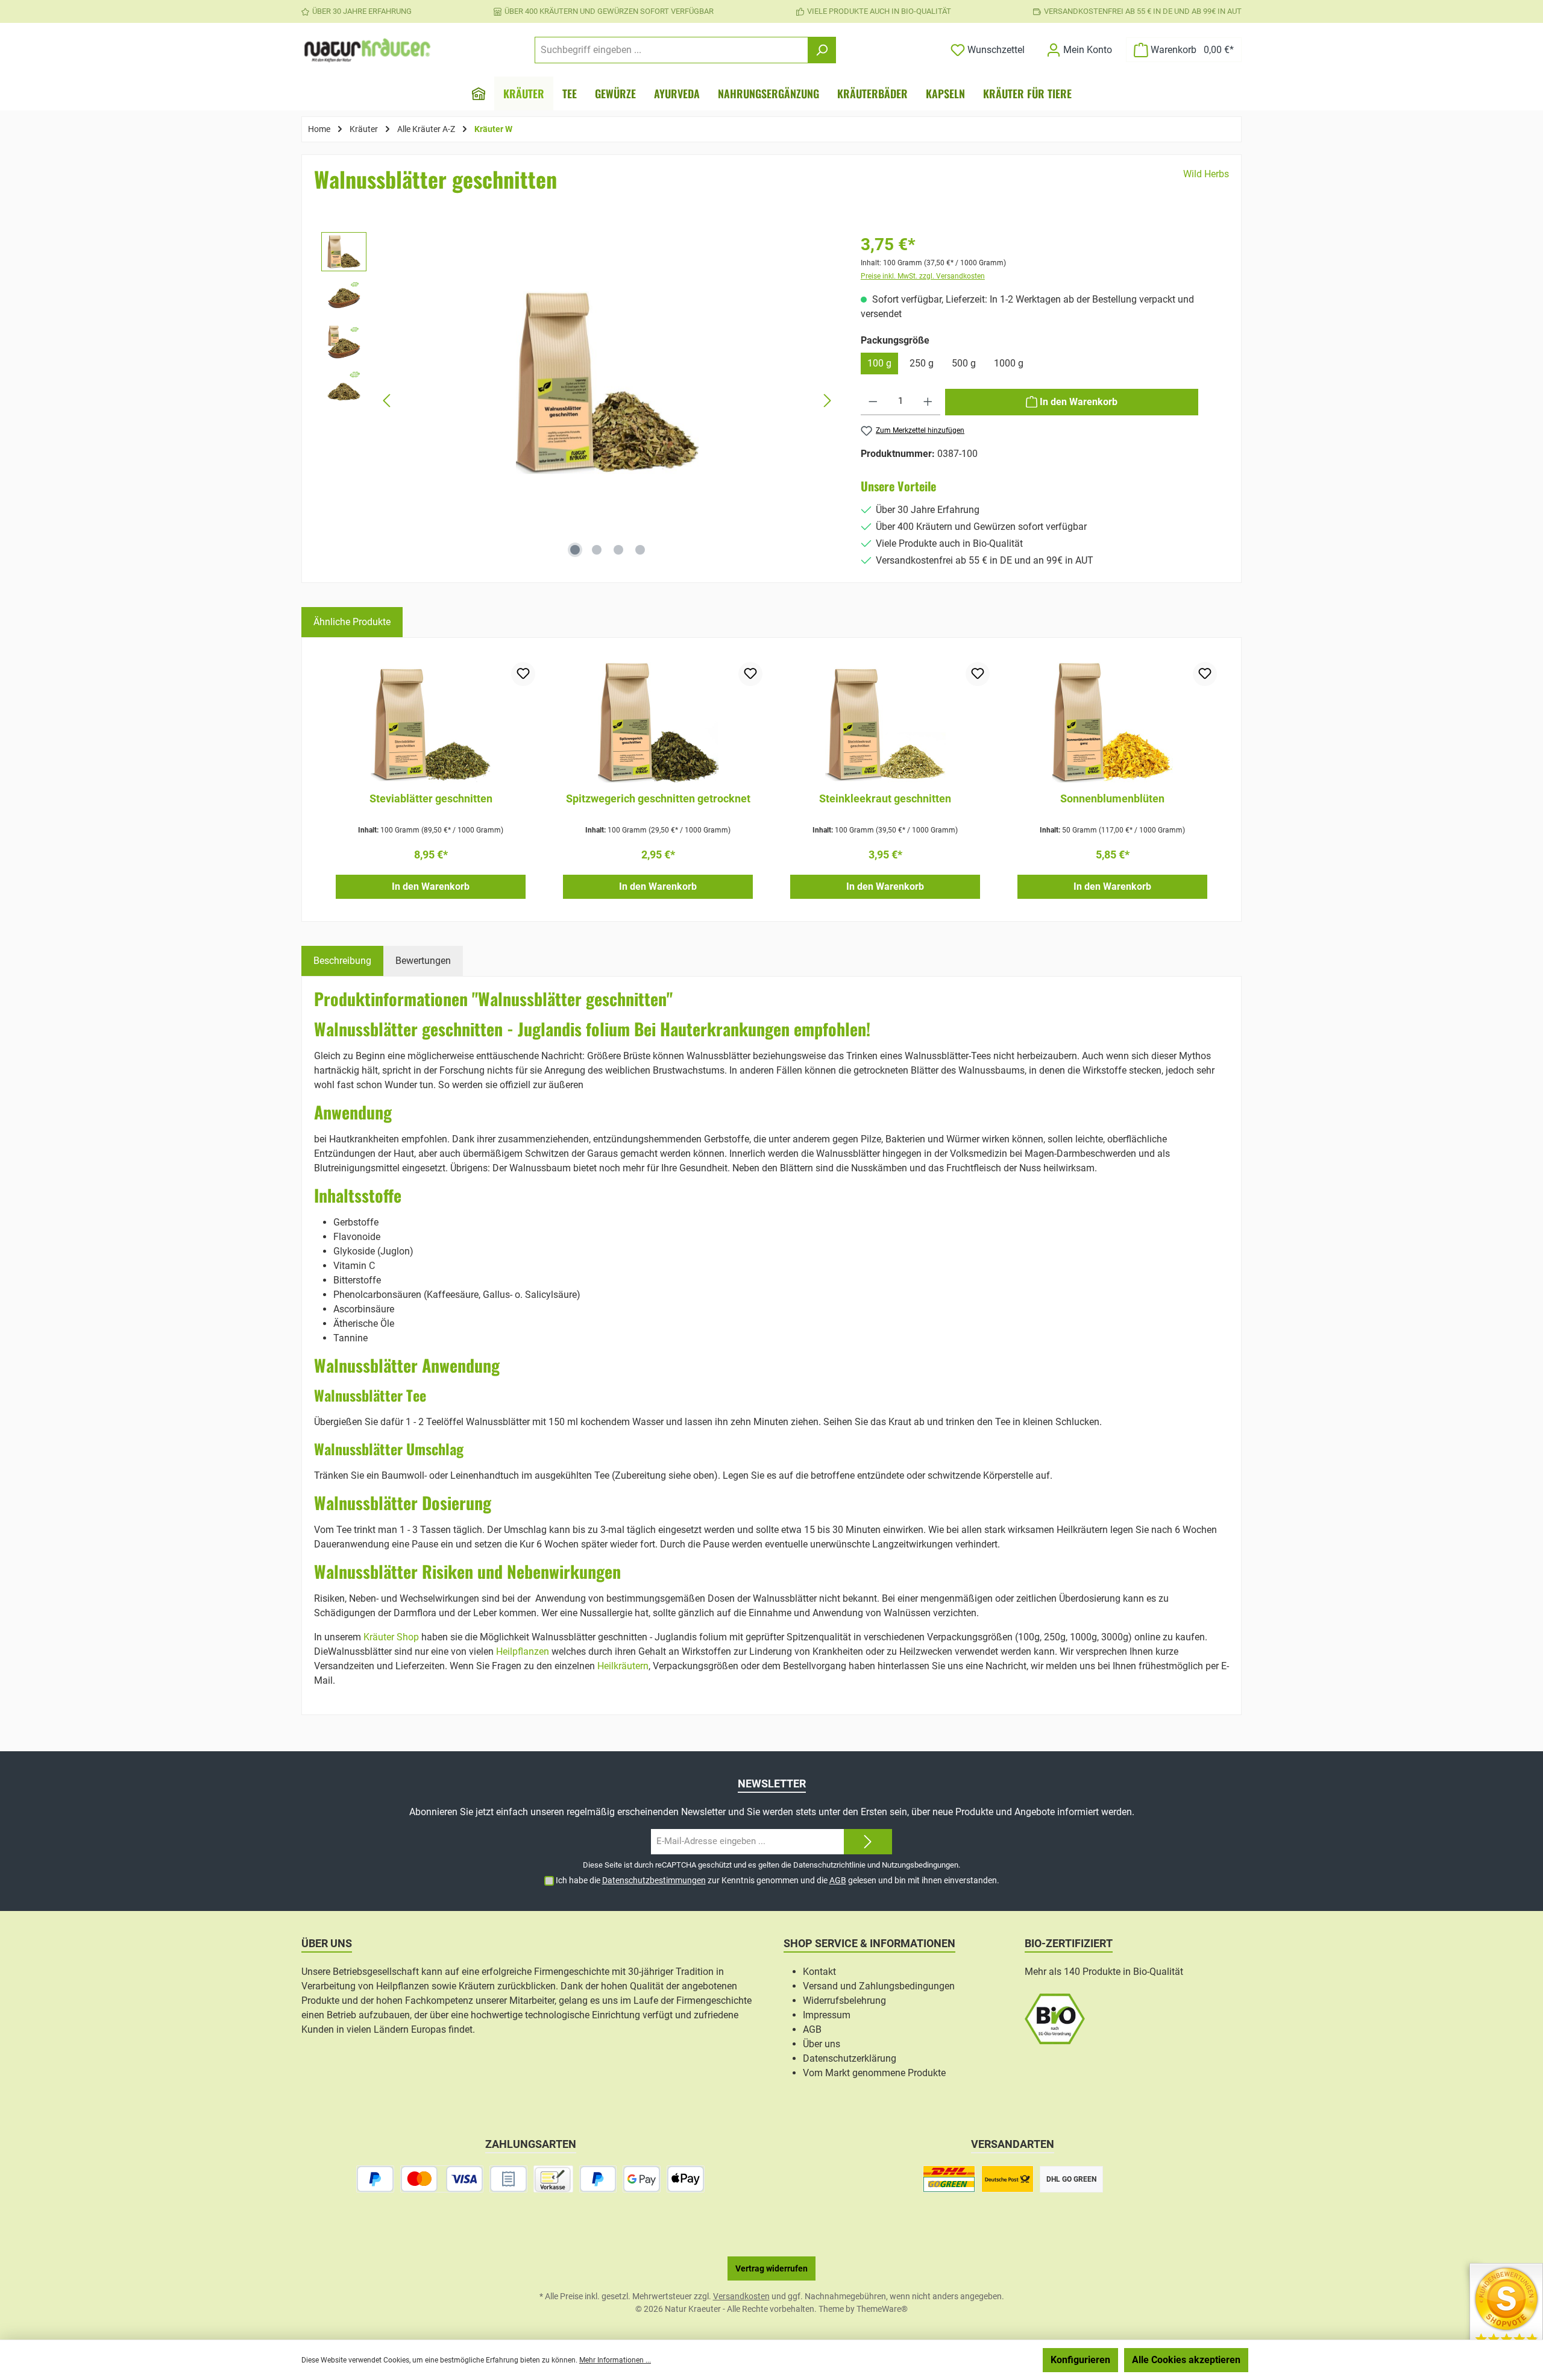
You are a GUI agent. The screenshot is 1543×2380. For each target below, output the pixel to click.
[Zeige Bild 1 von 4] (575, 550)
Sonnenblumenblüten (1112, 798)
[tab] (342, 961)
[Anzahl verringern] (873, 402)
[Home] (479, 93)
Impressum (827, 2015)
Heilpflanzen (523, 1651)
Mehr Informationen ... (615, 2360)
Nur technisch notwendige (973, 2360)
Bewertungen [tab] (423, 961)
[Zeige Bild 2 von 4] (597, 550)
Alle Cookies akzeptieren (1186, 2360)
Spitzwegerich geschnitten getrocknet (658, 798)
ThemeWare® (882, 2309)
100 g (879, 363)
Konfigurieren (1080, 2360)
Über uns (822, 2044)
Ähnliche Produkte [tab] (352, 622)
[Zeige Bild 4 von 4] (640, 550)
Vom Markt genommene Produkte (874, 2073)
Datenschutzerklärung (850, 2058)
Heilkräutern (623, 1666)
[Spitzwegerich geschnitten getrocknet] (658, 722)
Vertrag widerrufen (771, 2268)
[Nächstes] (827, 401)
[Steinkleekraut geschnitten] (885, 722)
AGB (838, 1880)
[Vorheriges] (388, 401)
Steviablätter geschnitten (431, 798)
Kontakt (819, 1972)
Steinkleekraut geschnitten (885, 798)
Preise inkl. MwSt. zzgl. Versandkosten (923, 276)
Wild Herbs (1206, 174)
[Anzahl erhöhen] (928, 402)
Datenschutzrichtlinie (829, 1865)
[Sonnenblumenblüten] (1112, 722)
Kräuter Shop (391, 1637)
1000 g (1009, 363)
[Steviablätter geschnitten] (431, 722)
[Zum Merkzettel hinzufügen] (523, 674)
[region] (579, 401)
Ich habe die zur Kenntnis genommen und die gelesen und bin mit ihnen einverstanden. (778, 1880)
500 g (964, 363)
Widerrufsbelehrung (844, 2001)
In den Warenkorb (431, 886)
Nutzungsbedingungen (920, 1865)
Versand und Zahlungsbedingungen (879, 1986)
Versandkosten (741, 2296)
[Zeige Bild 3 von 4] (618, 550)
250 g (922, 363)
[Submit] (868, 1842)
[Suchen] (822, 50)
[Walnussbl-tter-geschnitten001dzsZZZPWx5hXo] (607, 382)
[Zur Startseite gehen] (368, 50)
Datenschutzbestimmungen (654, 1880)
